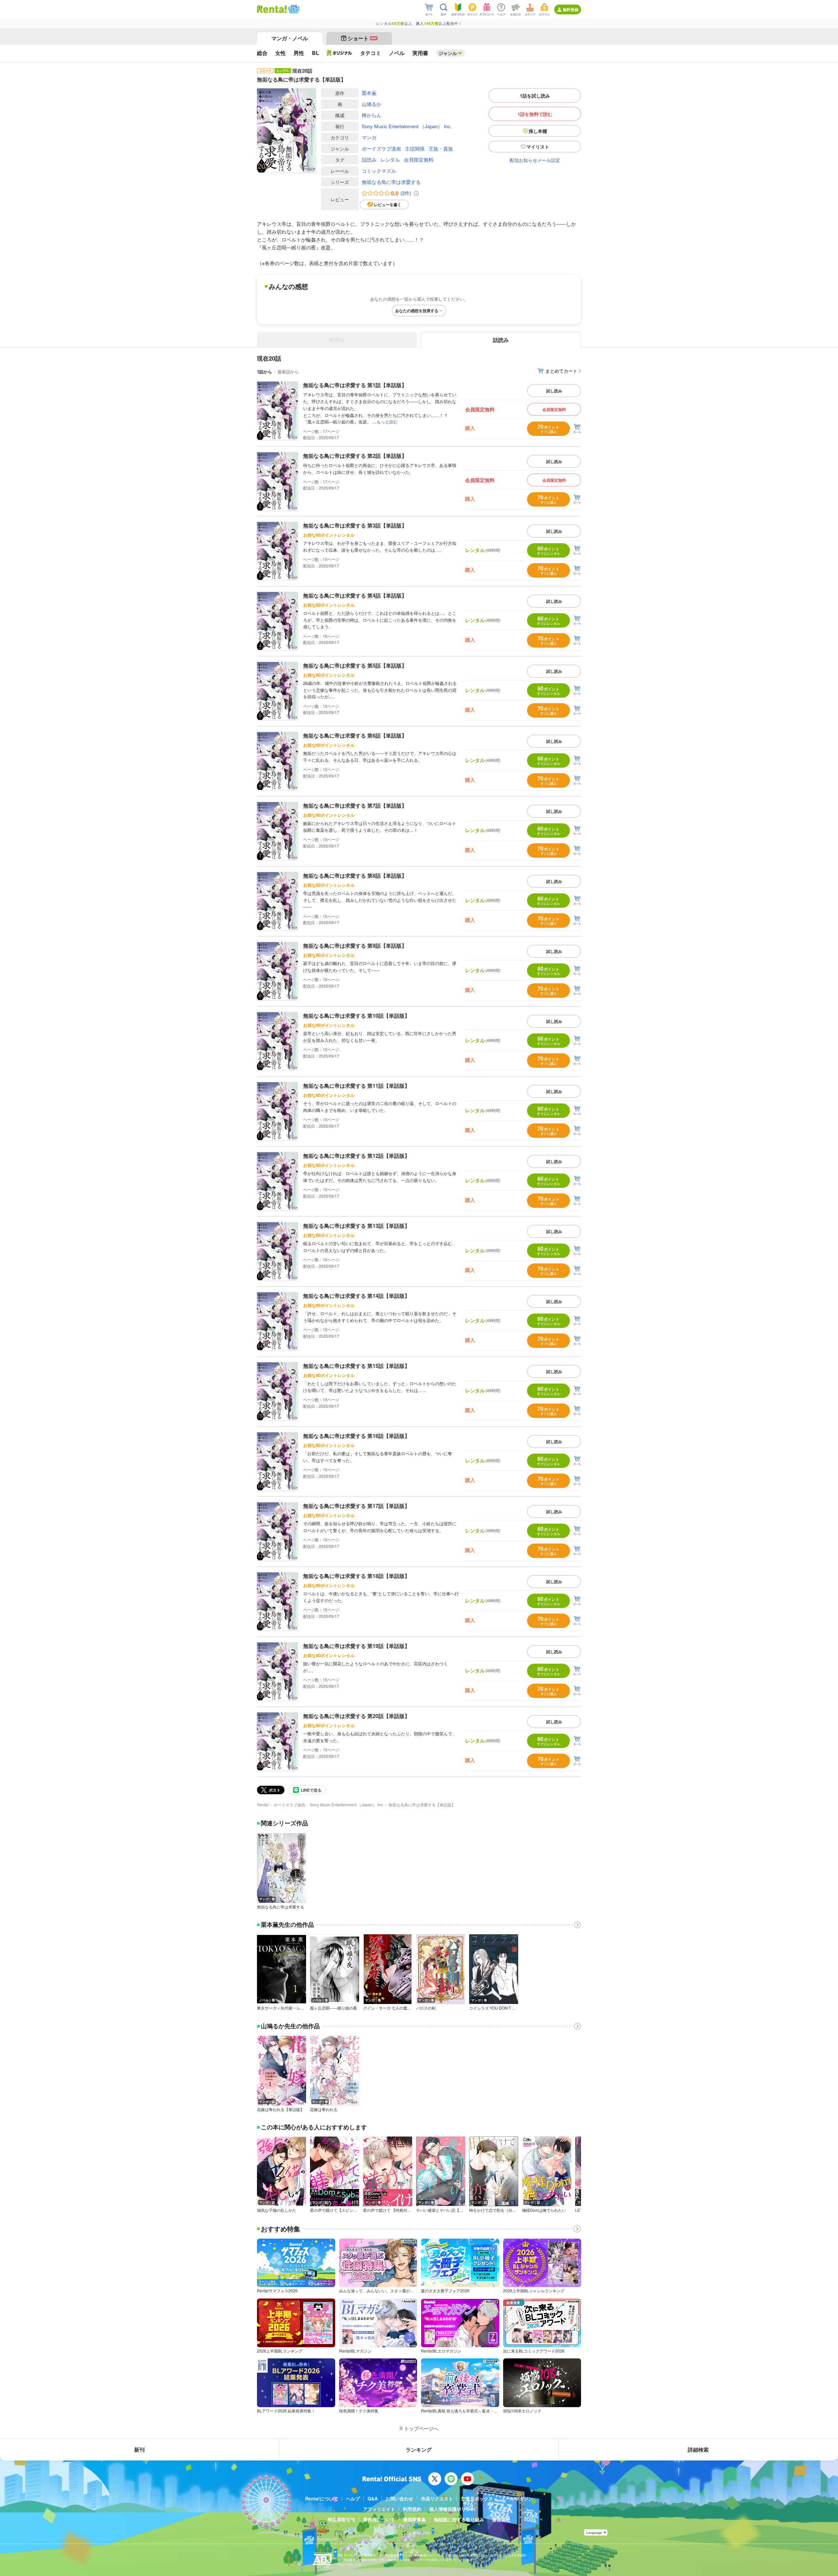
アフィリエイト (379, 2509)
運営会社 (501, 2519)
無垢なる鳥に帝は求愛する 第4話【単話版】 (355, 595)
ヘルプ (353, 2498)
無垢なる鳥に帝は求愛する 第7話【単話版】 (355, 805)
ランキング (419, 2450)
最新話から (288, 372)
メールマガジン (517, 2498)
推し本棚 (538, 131)
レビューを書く (388, 205)
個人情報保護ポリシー (452, 2509)
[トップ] (272, 9)
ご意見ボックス (477, 2498)
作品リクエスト (437, 2498)
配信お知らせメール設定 (535, 160)
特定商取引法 (341, 2519)
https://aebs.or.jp (349, 2564)
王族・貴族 (441, 148)
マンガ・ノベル (290, 38)
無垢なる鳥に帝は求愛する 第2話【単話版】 (355, 456)
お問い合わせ (399, 2498)
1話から (264, 372)
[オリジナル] (340, 53)
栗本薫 (369, 93)
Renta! (263, 1805)
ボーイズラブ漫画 (381, 148)
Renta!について (322, 2498)
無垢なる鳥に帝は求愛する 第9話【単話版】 (355, 946)
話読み (369, 160)
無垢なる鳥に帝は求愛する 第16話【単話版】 (356, 1436)
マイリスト (538, 147)
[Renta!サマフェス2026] (293, 9)
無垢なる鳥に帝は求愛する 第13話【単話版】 (356, 1226)
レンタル (390, 160)
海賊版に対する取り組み (459, 2519)
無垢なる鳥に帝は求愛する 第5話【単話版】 (355, 665)
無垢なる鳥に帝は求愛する (391, 182)
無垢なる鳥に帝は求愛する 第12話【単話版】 (356, 1156)
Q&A (373, 2498)
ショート (362, 38)
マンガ (369, 137)
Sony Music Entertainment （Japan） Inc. (407, 126)
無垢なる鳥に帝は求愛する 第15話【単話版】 (356, 1366)
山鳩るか (372, 104)
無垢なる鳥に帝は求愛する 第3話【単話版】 (355, 525)
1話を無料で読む (535, 114)
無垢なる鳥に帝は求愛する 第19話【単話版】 (356, 1646)
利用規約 (412, 2509)
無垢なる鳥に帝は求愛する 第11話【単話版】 (356, 1086)
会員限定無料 (419, 160)
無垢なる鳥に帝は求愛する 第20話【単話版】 (356, 1716)
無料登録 (571, 9)
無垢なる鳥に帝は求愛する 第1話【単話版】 (355, 385)
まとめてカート (561, 371)
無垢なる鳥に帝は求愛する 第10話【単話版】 (356, 1016)
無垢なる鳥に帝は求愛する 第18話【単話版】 (356, 1576)
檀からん (372, 115)
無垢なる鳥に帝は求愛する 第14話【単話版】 (356, 1296)
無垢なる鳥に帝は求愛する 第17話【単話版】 (356, 1506)
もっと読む (387, 422)
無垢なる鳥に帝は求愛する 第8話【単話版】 (355, 876)
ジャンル (448, 53)
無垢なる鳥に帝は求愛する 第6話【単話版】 (355, 735)
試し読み (554, 391)
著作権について (379, 2519)
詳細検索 (698, 2450)
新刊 (139, 2450)
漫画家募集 (414, 2519)
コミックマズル (379, 171)
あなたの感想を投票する (417, 311)
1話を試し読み (535, 96)
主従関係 (415, 148)
